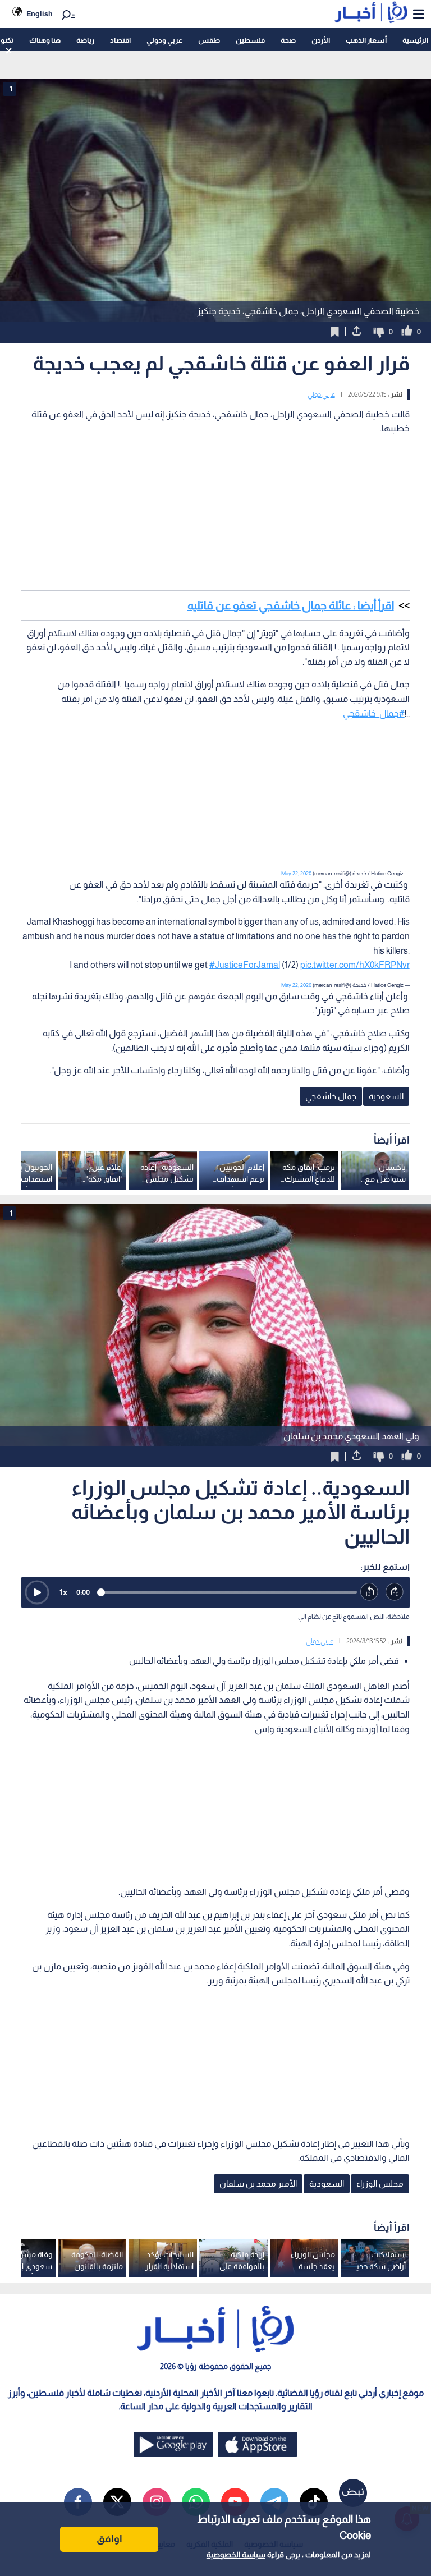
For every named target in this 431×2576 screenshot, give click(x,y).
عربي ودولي (164, 40)
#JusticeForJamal (245, 965)
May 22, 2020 (296, 873)
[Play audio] (37, 1592)
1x (63, 1592)
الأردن (321, 40)
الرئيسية (415, 40)
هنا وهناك (45, 40)
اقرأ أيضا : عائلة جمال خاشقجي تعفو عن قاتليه (291, 605)
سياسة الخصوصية (236, 2555)
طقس (209, 40)
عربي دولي (321, 394)
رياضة (85, 40)
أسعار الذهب (366, 40)
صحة (288, 40)
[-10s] (370, 1592)
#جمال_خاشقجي (374, 713)
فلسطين (250, 40)
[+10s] (395, 1592)
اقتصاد (120, 40)
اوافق (109, 2539)
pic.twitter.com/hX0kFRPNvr (355, 965)
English (40, 14)
